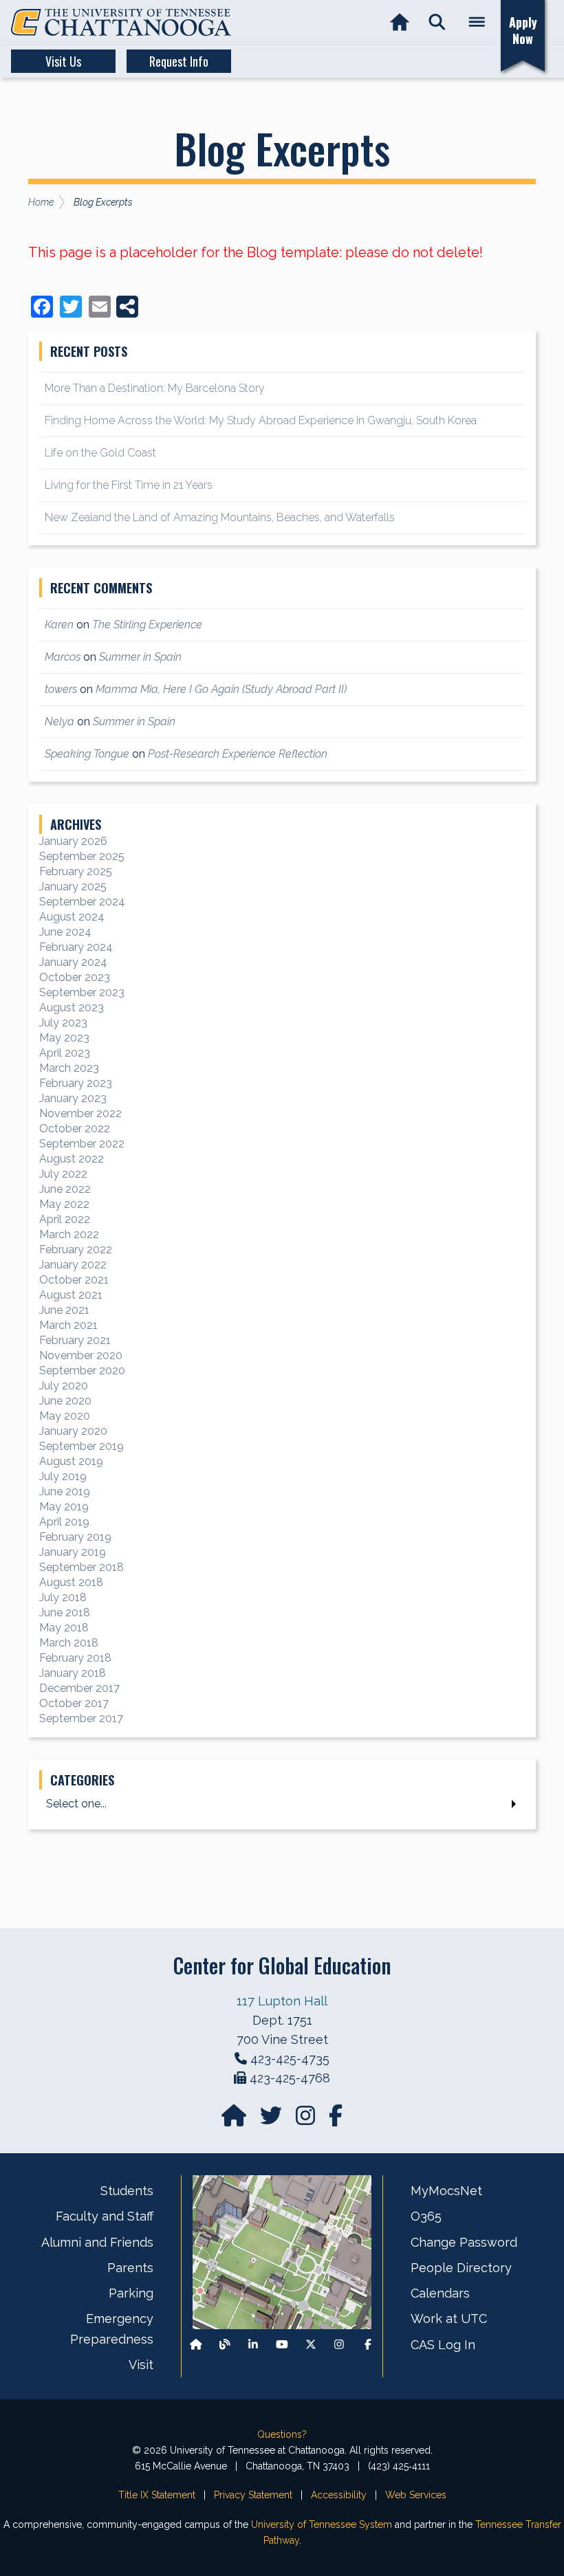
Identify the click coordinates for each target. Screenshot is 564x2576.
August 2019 (71, 1461)
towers (61, 689)
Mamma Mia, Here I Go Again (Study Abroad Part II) (221, 689)
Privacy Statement (253, 2495)
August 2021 (71, 1295)
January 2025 (73, 887)
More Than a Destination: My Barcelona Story (155, 388)
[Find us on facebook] (336, 2120)
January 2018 (73, 1673)
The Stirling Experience (147, 625)
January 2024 (73, 962)
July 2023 (63, 1023)
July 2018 (63, 1597)
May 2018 (64, 1628)
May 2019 (64, 1507)
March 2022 (69, 1234)
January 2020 (73, 1431)
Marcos (63, 657)
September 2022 (82, 1144)
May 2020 (65, 1416)
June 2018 (65, 1612)
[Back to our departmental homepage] (196, 2345)
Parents (130, 2268)
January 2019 (73, 1552)
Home (41, 202)
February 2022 (76, 1250)
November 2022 (80, 1113)
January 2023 (73, 1098)
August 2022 (72, 1159)
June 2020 (65, 1401)
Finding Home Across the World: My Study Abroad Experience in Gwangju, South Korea (261, 420)
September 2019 (82, 1446)
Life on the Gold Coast (100, 453)
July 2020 (64, 1386)
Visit (141, 2365)
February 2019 (75, 1537)
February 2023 (76, 1083)
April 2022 (65, 1219)
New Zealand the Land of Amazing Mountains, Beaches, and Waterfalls (220, 517)
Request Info (179, 61)
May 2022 (64, 1204)
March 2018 (69, 1643)
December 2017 (79, 1688)
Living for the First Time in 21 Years (129, 485)
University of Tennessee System (322, 2524)
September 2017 (81, 1718)
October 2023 (75, 977)
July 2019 (63, 1476)
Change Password (464, 2242)
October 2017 (74, 1703)
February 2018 (75, 1658)
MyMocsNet (446, 2191)
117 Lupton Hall (282, 2001)
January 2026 (73, 841)
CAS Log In (443, 2345)
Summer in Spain (140, 657)
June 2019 (65, 1491)
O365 (426, 2216)
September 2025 (82, 856)
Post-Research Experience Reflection (238, 754)
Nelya (59, 722)
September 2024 (82, 902)
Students (127, 2191)
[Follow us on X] (311, 2345)
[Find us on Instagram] (307, 2120)
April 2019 (64, 1522)
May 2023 (64, 1038)
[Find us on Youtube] (282, 2345)
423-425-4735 (290, 2059)
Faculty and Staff (105, 2216)
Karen (59, 625)
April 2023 (65, 1053)
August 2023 (72, 1008)
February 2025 (76, 871)
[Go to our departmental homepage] (235, 2120)
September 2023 (82, 992)
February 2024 (76, 947)
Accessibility (339, 2495)
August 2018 (71, 1582)
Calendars (440, 2293)
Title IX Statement (157, 2495)
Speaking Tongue (87, 754)
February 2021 (75, 1340)
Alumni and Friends (97, 2242)
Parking (131, 2293)
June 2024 (65, 932)
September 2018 (82, 1567)
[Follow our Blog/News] (225, 2345)
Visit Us (63, 61)
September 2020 (82, 1370)
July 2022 (63, 1174)
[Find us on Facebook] (368, 2345)
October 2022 (75, 1129)
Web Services (416, 2495)
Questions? (282, 2434)
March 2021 (68, 1325)
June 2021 (64, 1310)
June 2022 (65, 1189)
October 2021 (74, 1280)
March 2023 (69, 1068)
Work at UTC (449, 2319)
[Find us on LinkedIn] (253, 2345)
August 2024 (72, 917)
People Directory (461, 2268)
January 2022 (73, 1265)
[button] (437, 22)
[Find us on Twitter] (272, 2120)
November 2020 (81, 1355)
